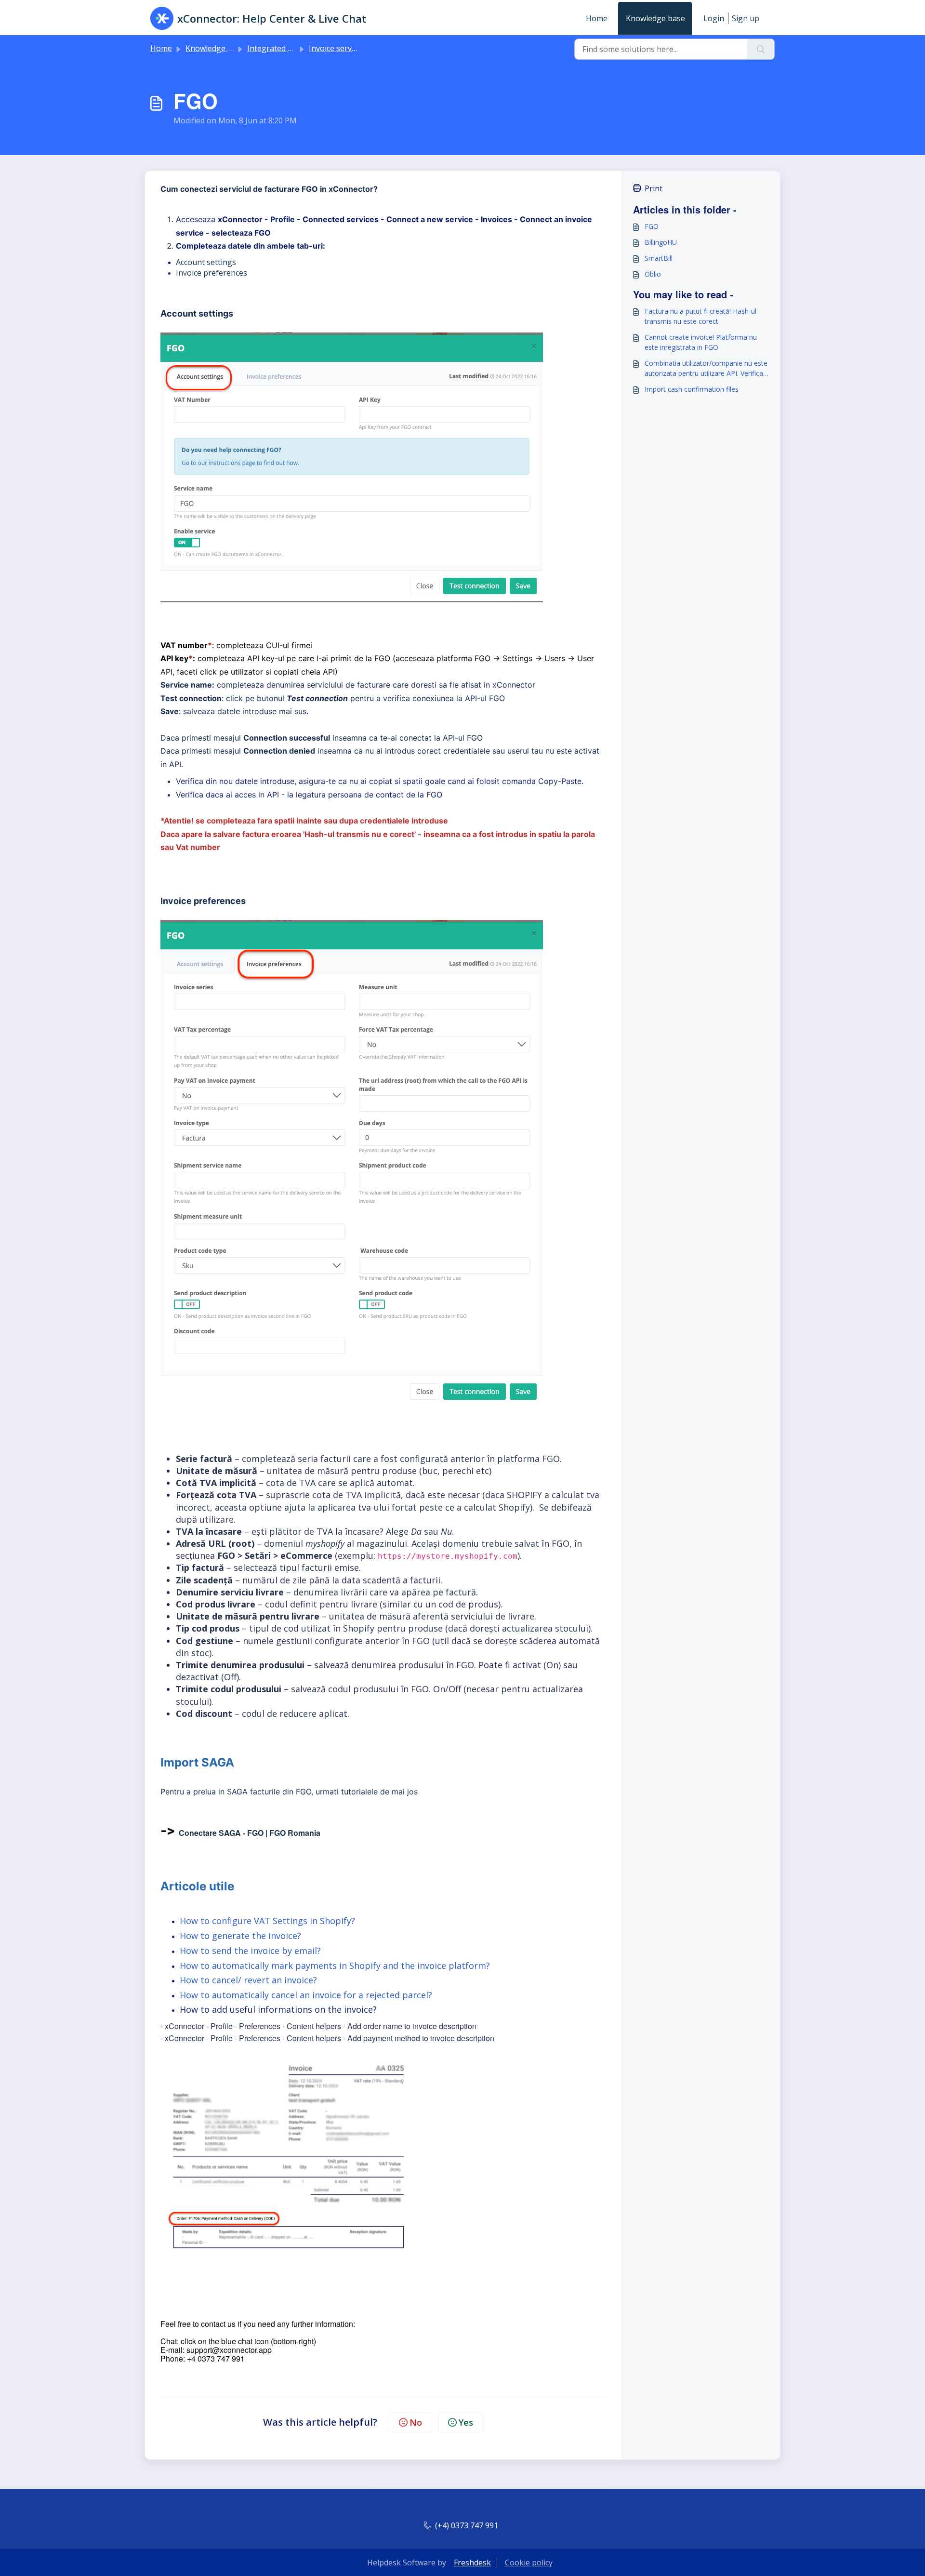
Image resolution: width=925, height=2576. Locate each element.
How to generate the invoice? (240, 1936)
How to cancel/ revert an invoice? (248, 1980)
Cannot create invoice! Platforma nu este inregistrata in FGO (701, 342)
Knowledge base (655, 18)
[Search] (761, 49)
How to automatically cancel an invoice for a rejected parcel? (306, 1995)
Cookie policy (529, 2563)
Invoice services (337, 48)
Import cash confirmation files (692, 389)
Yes (466, 2422)
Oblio (653, 274)
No (416, 2422)
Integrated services (282, 48)
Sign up (746, 18)
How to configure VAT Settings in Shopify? (269, 1921)
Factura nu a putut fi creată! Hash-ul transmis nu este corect (700, 316)
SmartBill (659, 258)
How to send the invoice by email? (250, 1951)
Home (597, 18)
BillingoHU (661, 242)
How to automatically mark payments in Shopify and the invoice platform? (335, 1965)
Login (714, 18)
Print (654, 188)
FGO (652, 226)
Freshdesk (472, 2563)
